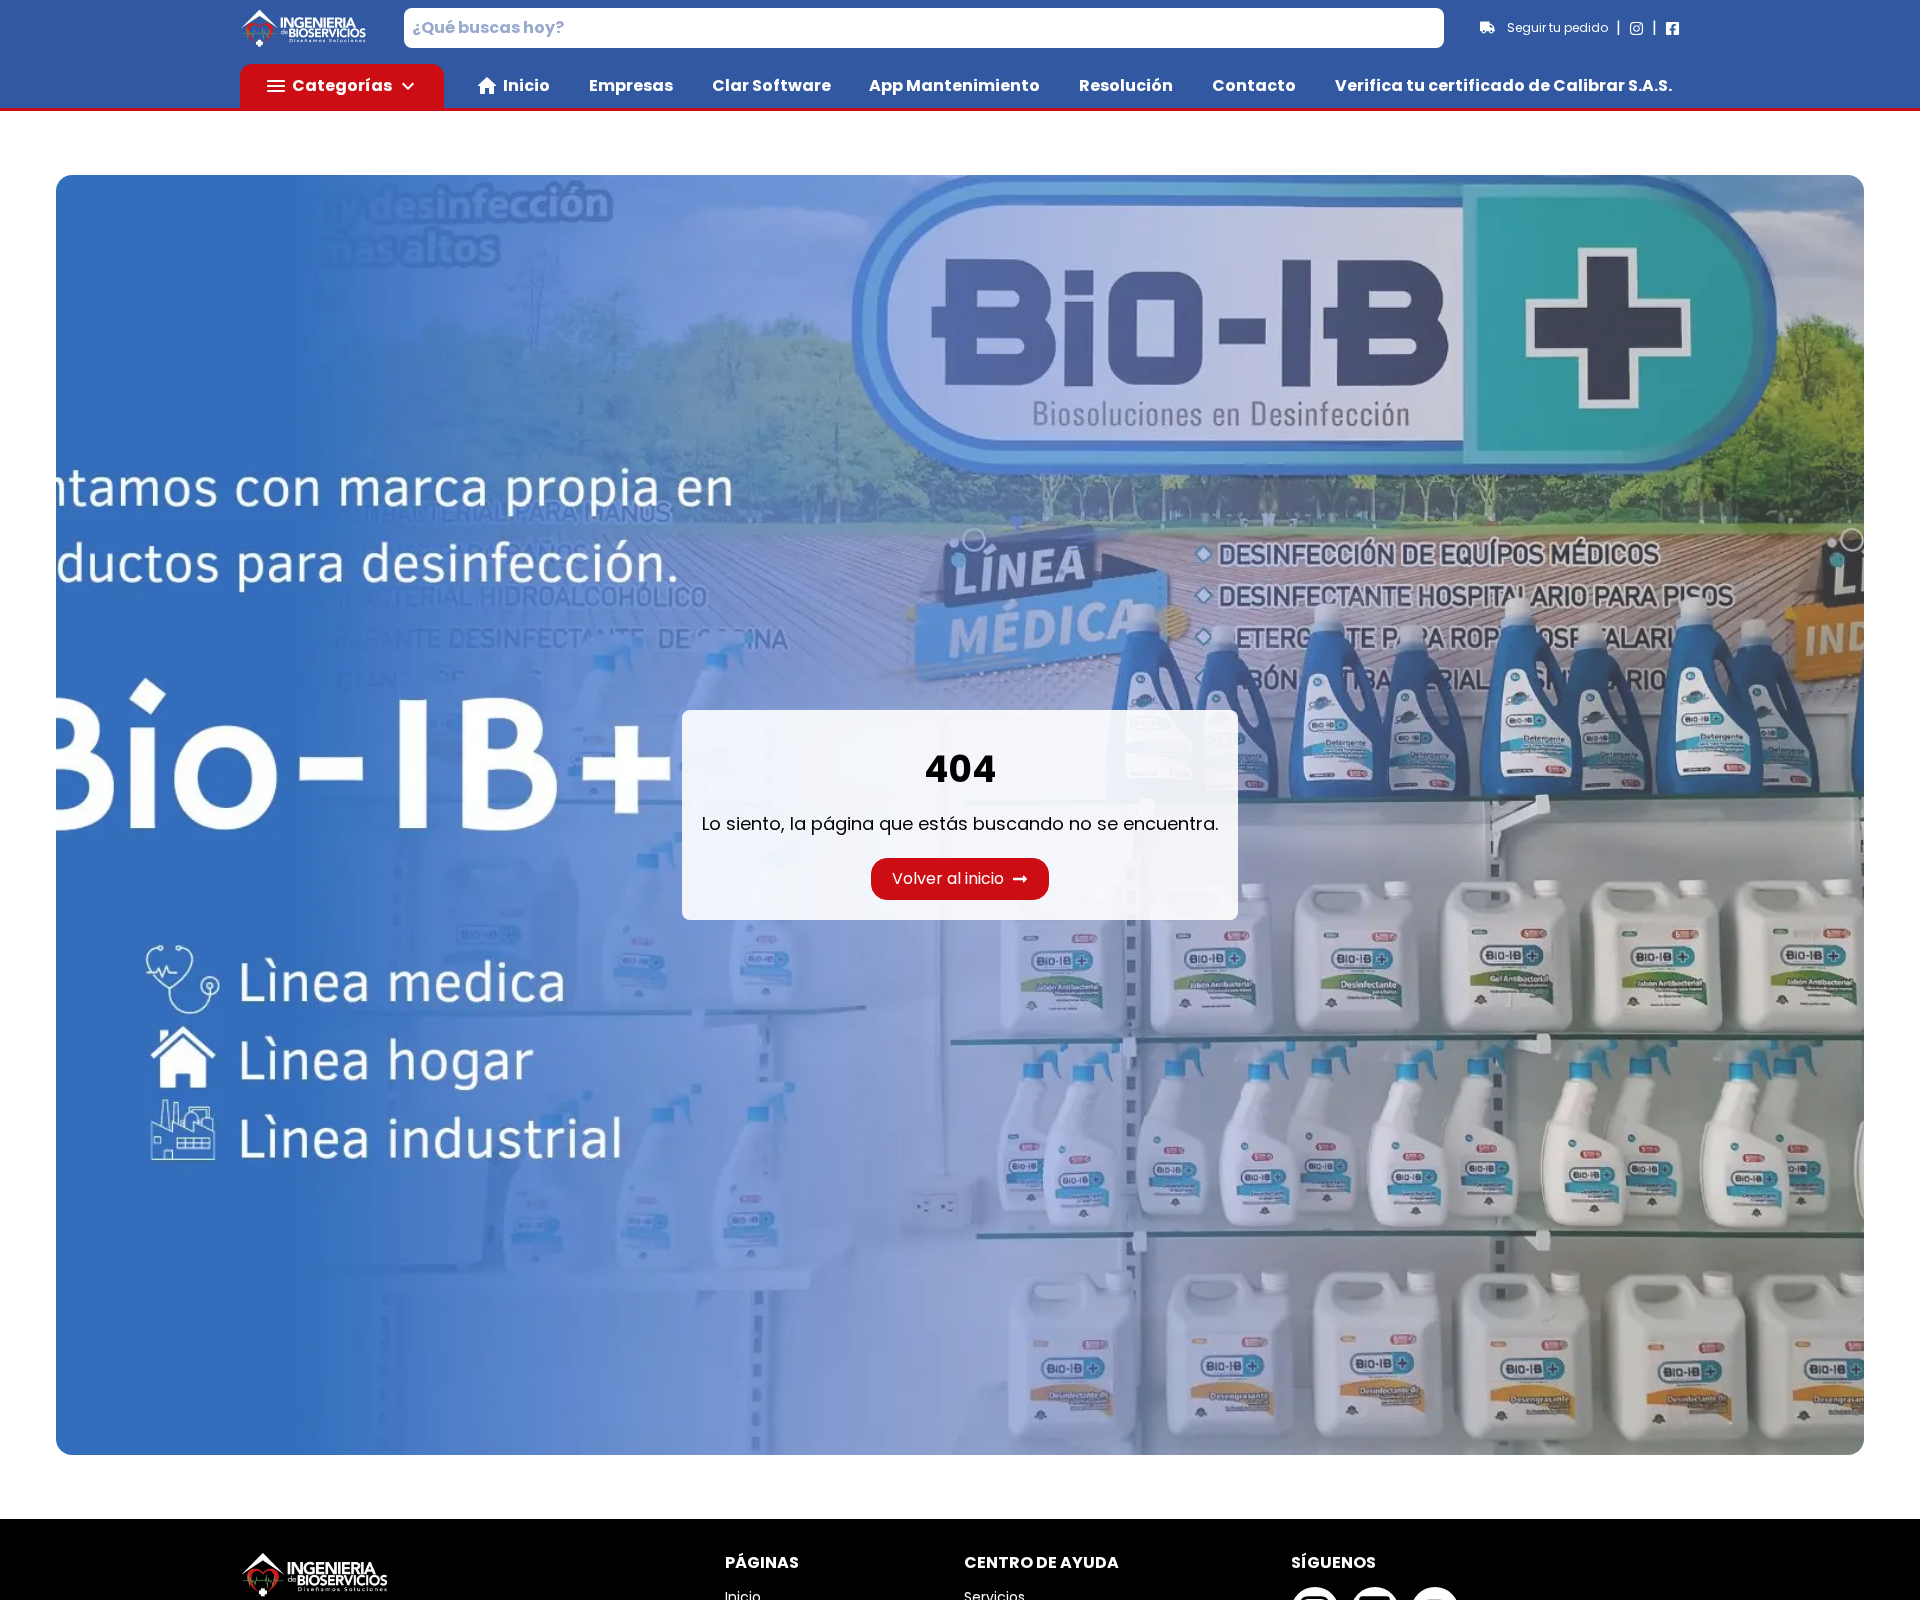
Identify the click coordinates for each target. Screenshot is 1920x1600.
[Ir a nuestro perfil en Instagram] (1636, 28)
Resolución (1126, 85)
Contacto (1254, 85)
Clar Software (771, 85)
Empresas (631, 85)
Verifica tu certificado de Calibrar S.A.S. (1503, 85)
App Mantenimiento (954, 85)
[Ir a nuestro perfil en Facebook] (1672, 28)
